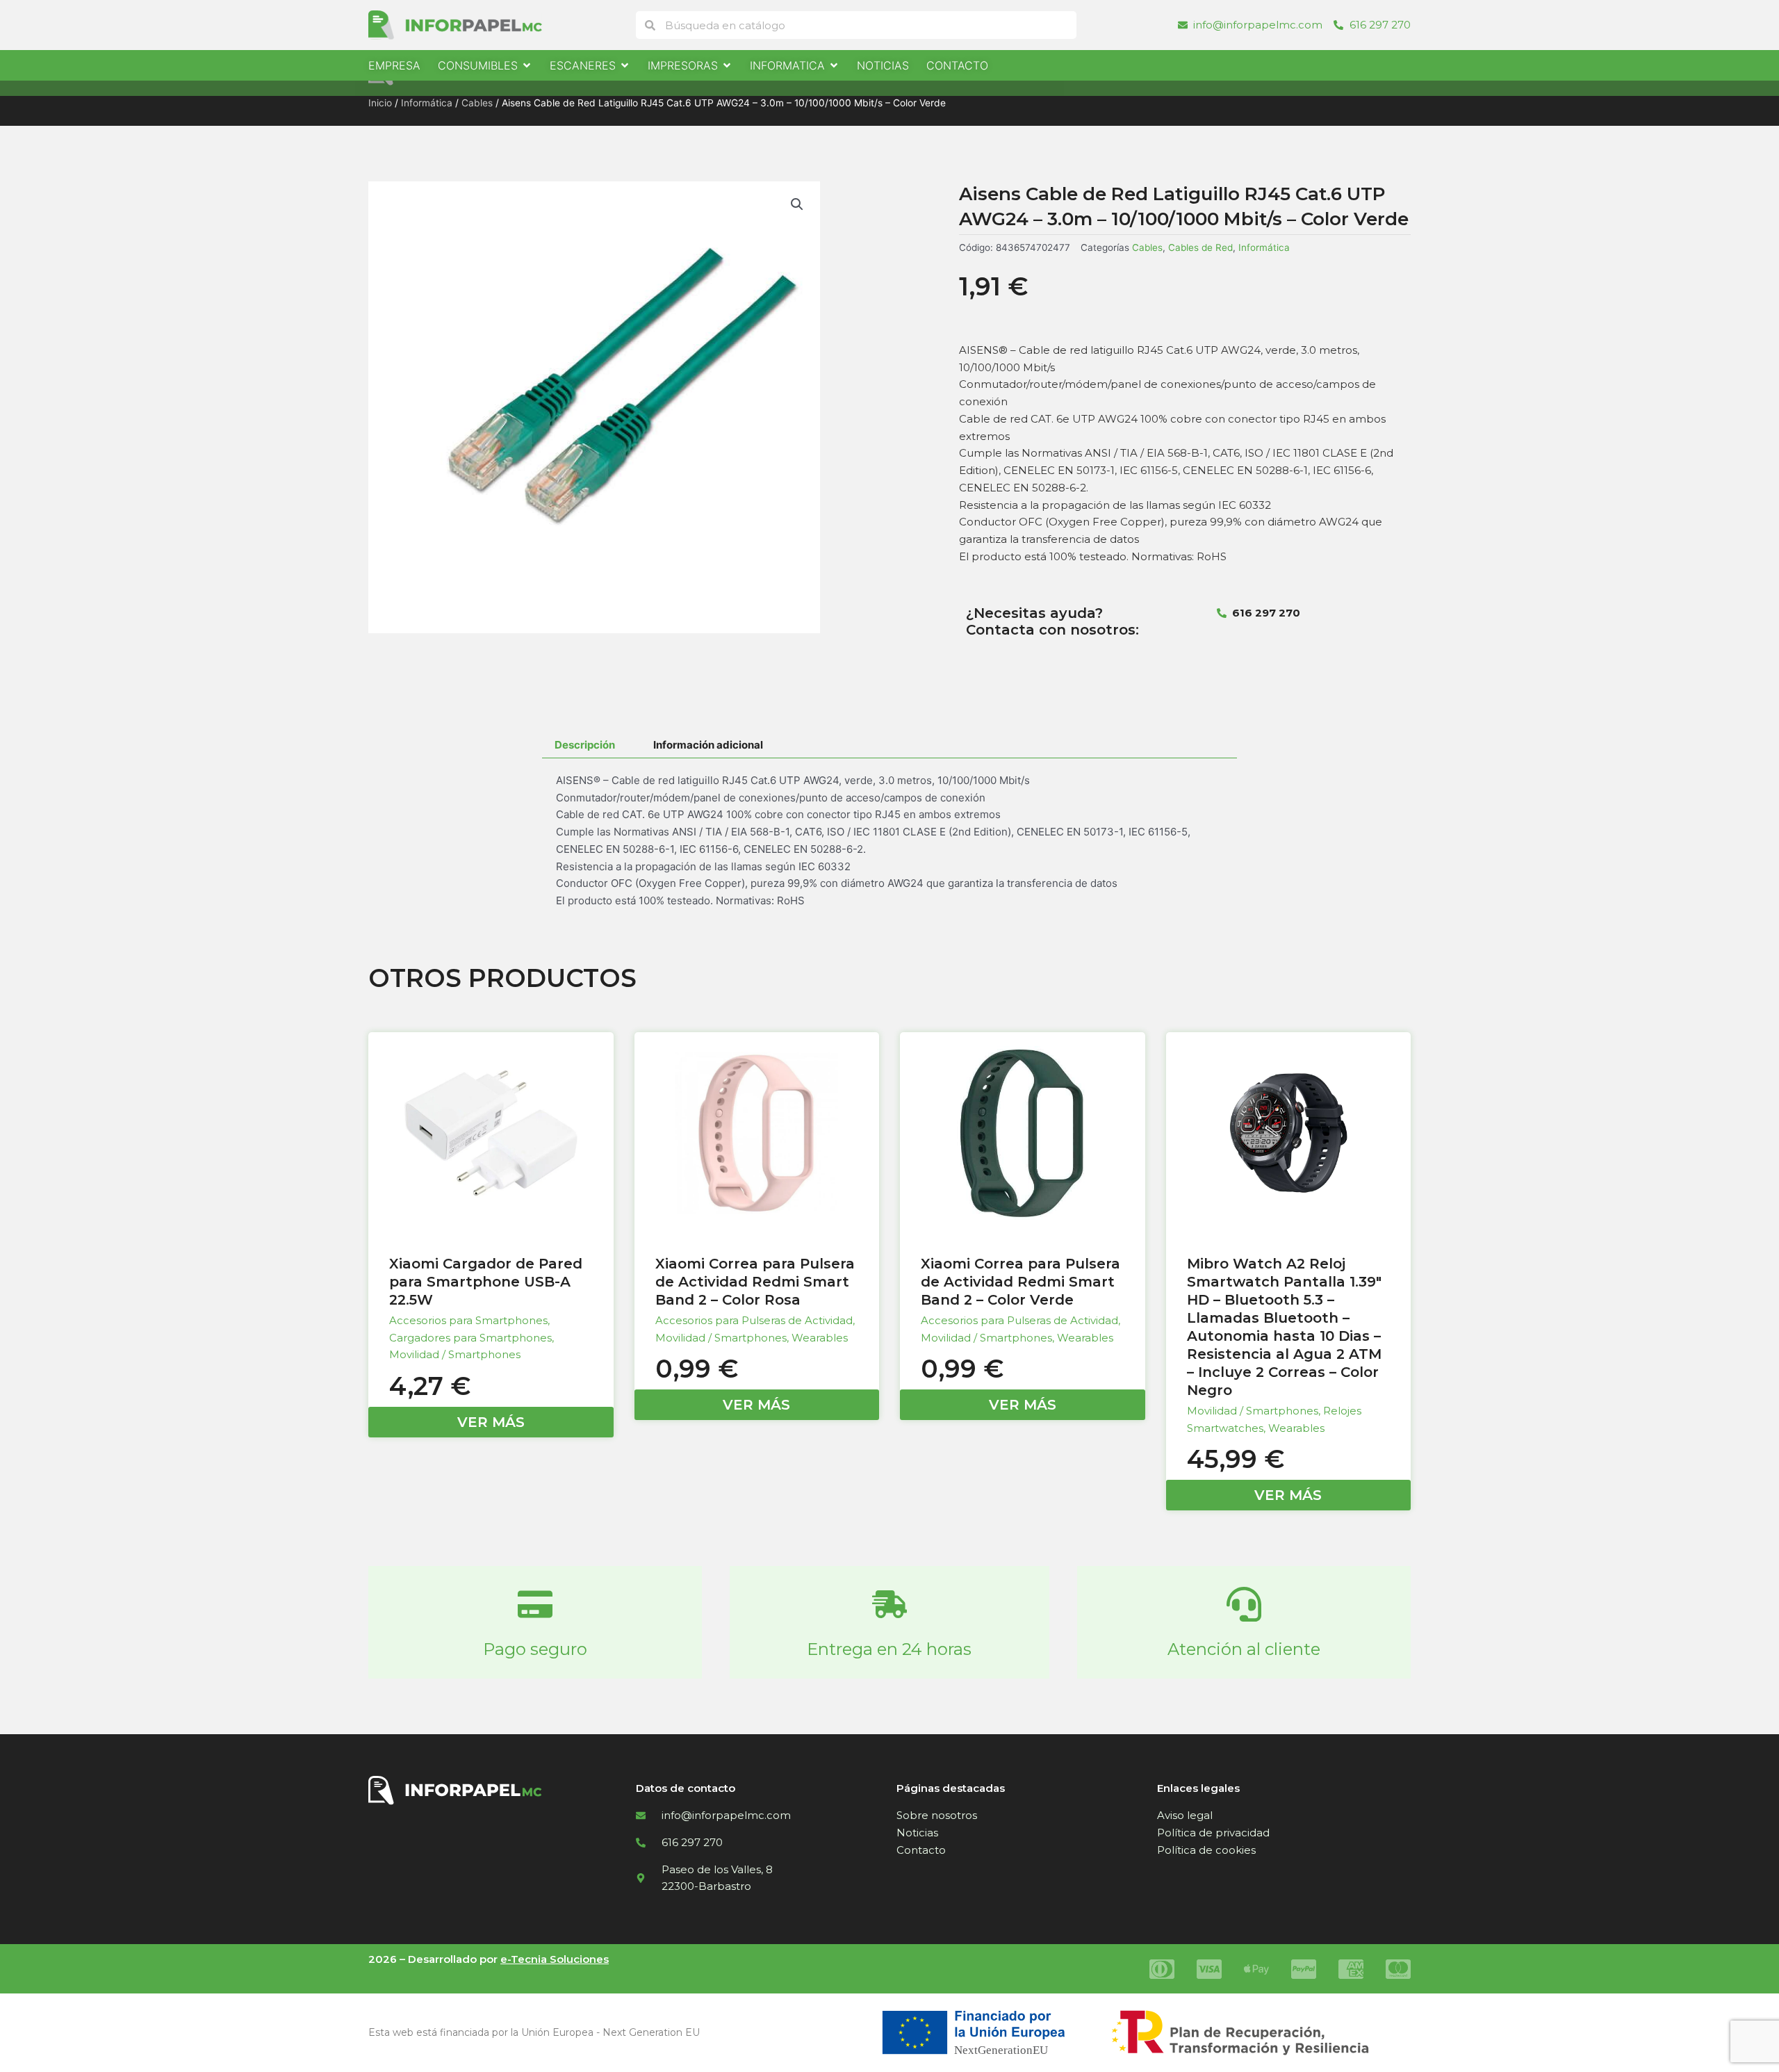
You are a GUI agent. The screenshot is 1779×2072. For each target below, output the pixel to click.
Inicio (380, 103)
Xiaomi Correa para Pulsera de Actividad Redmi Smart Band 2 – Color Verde (1020, 1282)
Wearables (820, 1338)
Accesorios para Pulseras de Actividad (754, 1320)
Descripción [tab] (585, 745)
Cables (477, 103)
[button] (797, 204)
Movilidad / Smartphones (455, 1354)
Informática (427, 103)
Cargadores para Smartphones (470, 1338)
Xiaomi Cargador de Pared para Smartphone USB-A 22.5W (486, 1282)
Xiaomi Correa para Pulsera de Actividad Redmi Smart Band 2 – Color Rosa (755, 1282)
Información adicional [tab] (708, 745)
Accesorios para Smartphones (468, 1320)
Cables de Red (1200, 247)
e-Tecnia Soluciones (555, 1959)
